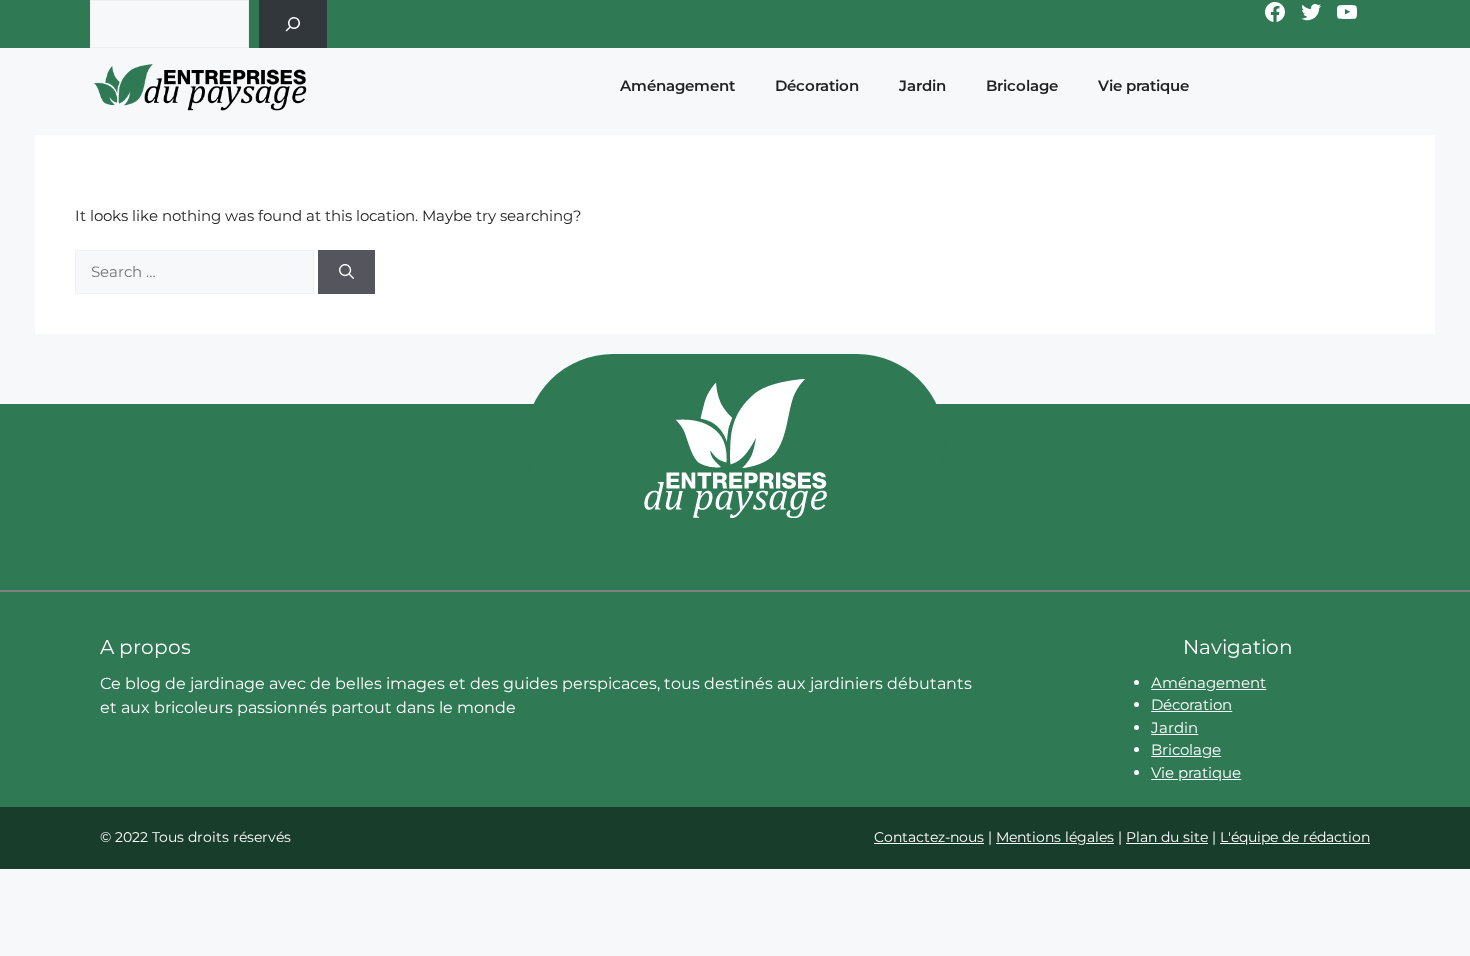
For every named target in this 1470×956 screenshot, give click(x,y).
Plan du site (1167, 837)
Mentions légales (1055, 837)
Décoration (817, 85)
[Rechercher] (293, 24)
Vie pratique (1143, 85)
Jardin (922, 85)
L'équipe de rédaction (1295, 837)
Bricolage (1022, 85)
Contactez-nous (929, 837)
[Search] (346, 272)
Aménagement (677, 85)
